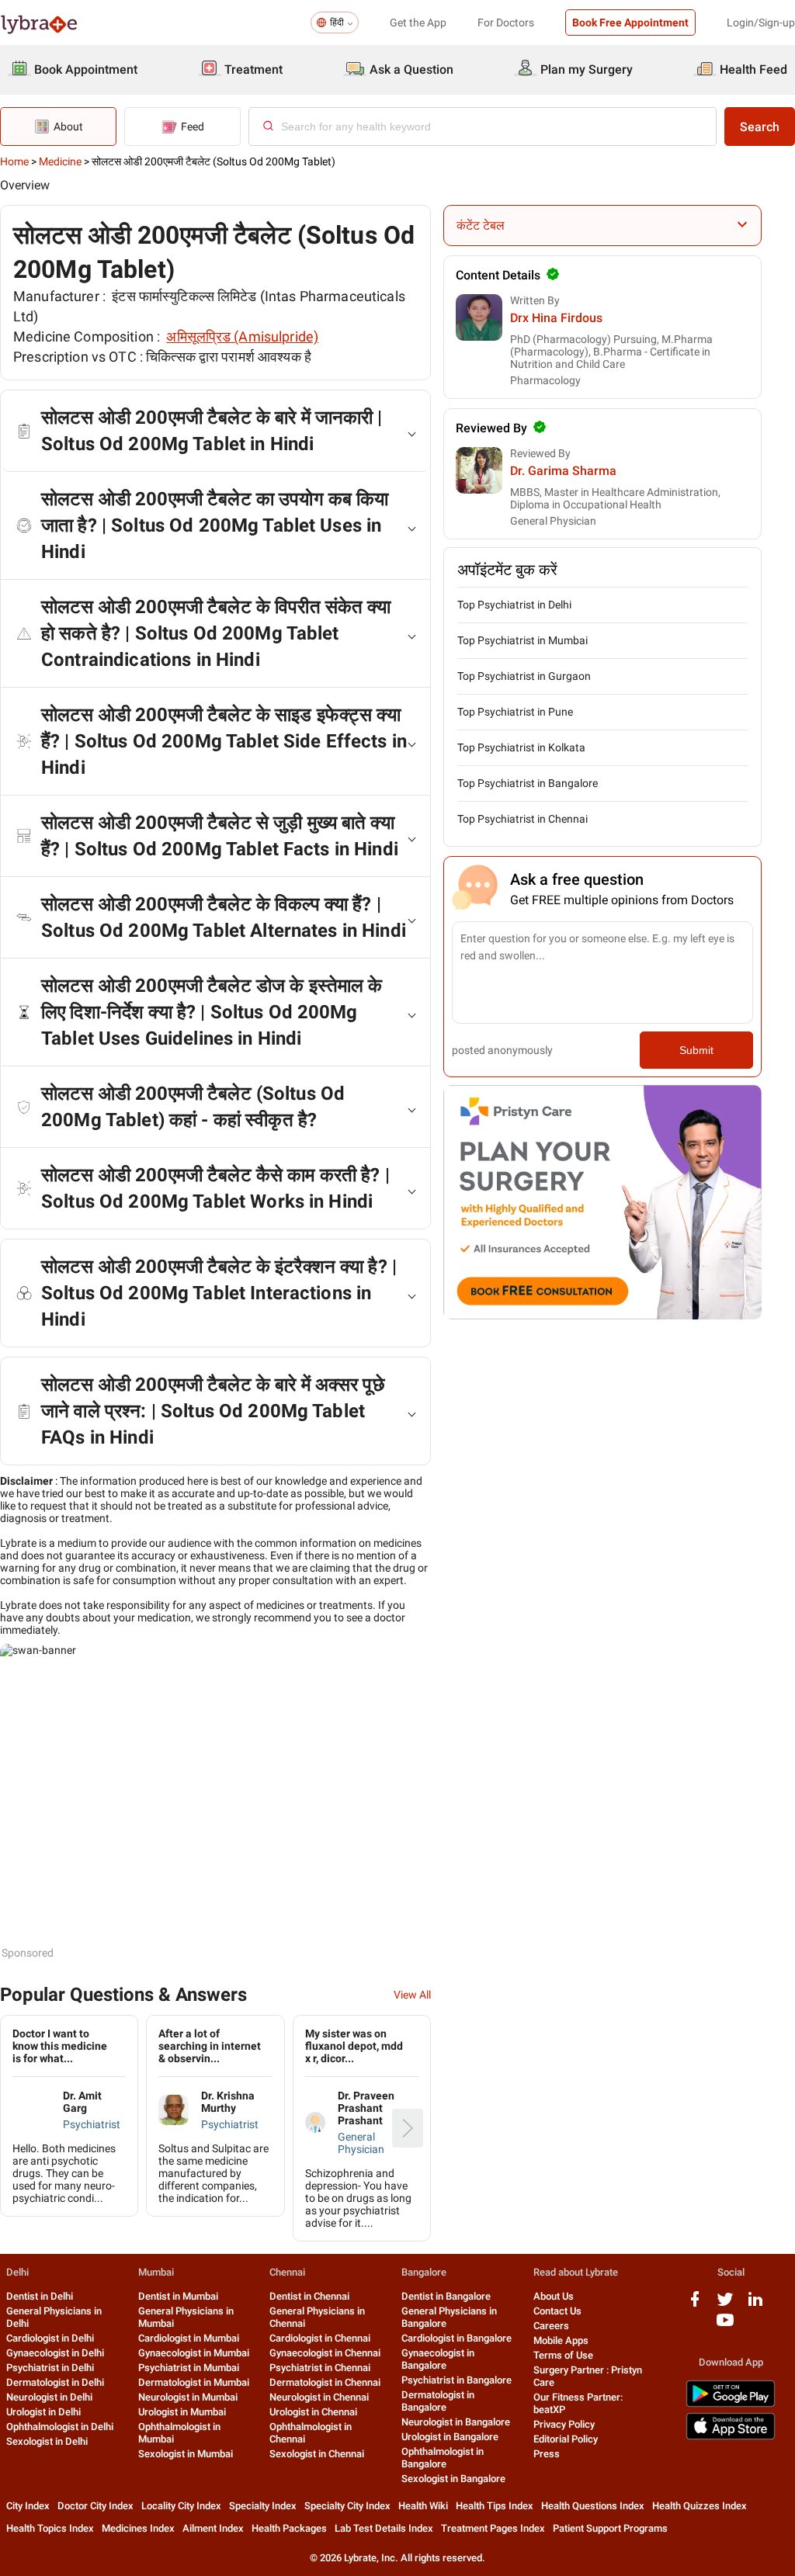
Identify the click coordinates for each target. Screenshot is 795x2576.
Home (14, 161)
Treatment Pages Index (493, 2528)
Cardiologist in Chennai (320, 2338)
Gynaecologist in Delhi (55, 2353)
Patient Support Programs (610, 2528)
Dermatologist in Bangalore (438, 2401)
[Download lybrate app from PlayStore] (731, 2404)
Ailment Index (213, 2528)
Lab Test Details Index (384, 2528)
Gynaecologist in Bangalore (438, 2359)
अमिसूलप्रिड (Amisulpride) (242, 336)
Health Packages (289, 2528)
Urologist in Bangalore (450, 2437)
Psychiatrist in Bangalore (457, 2380)
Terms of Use (563, 2355)
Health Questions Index (593, 2506)
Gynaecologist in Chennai (325, 2353)
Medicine (60, 161)
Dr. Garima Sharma (563, 471)
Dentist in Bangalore (446, 2296)
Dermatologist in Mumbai (194, 2382)
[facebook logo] (695, 2305)
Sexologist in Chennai (317, 2454)
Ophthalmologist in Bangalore (443, 2458)
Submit (696, 1050)
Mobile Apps (561, 2340)
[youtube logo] (725, 2326)
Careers (551, 2326)
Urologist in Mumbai (182, 2412)
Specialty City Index (347, 2506)
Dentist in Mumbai (178, 2296)
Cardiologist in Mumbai (189, 2338)
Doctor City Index (95, 2506)
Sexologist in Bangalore (453, 2479)
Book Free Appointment (630, 23)
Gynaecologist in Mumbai (194, 2353)
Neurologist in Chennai (319, 2397)
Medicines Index (138, 2528)
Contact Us (557, 2311)
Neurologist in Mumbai (188, 2397)
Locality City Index (181, 2506)
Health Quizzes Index (700, 2506)
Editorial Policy (566, 2439)
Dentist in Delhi (40, 2296)
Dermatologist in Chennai (325, 2382)
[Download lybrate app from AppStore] (731, 2437)
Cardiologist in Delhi (50, 2338)
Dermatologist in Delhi (55, 2382)
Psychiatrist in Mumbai (189, 2368)
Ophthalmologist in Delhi (60, 2427)
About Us (554, 2296)
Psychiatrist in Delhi (50, 2368)
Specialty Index (263, 2506)
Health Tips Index (495, 2506)
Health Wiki (423, 2506)
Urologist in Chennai (313, 2412)
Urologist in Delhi (43, 2412)
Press (547, 2454)
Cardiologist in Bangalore (457, 2338)
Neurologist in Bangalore (456, 2422)
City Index (28, 2506)
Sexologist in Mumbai (186, 2454)
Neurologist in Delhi (49, 2397)
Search (760, 127)
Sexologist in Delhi (47, 2441)
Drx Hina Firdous (556, 318)
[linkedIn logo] (755, 2305)
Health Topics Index (50, 2528)
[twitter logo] (725, 2305)
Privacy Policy (564, 2424)
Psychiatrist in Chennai (320, 2368)
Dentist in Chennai (309, 2296)
